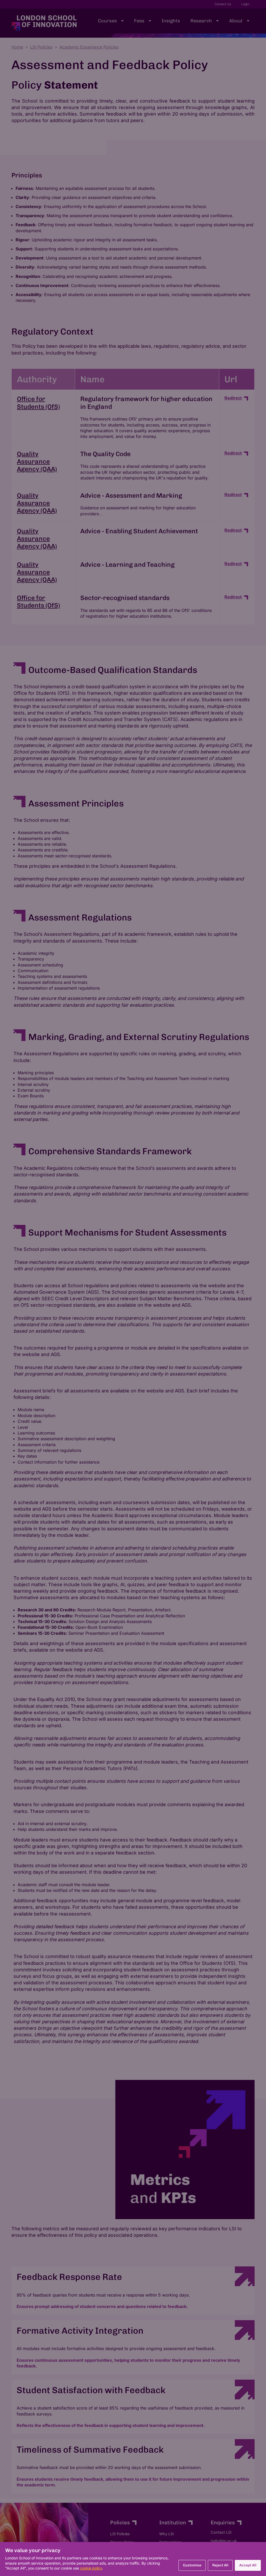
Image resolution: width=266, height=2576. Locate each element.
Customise (192, 2565)
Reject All (220, 2565)
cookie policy (91, 2568)
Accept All (248, 2565)
